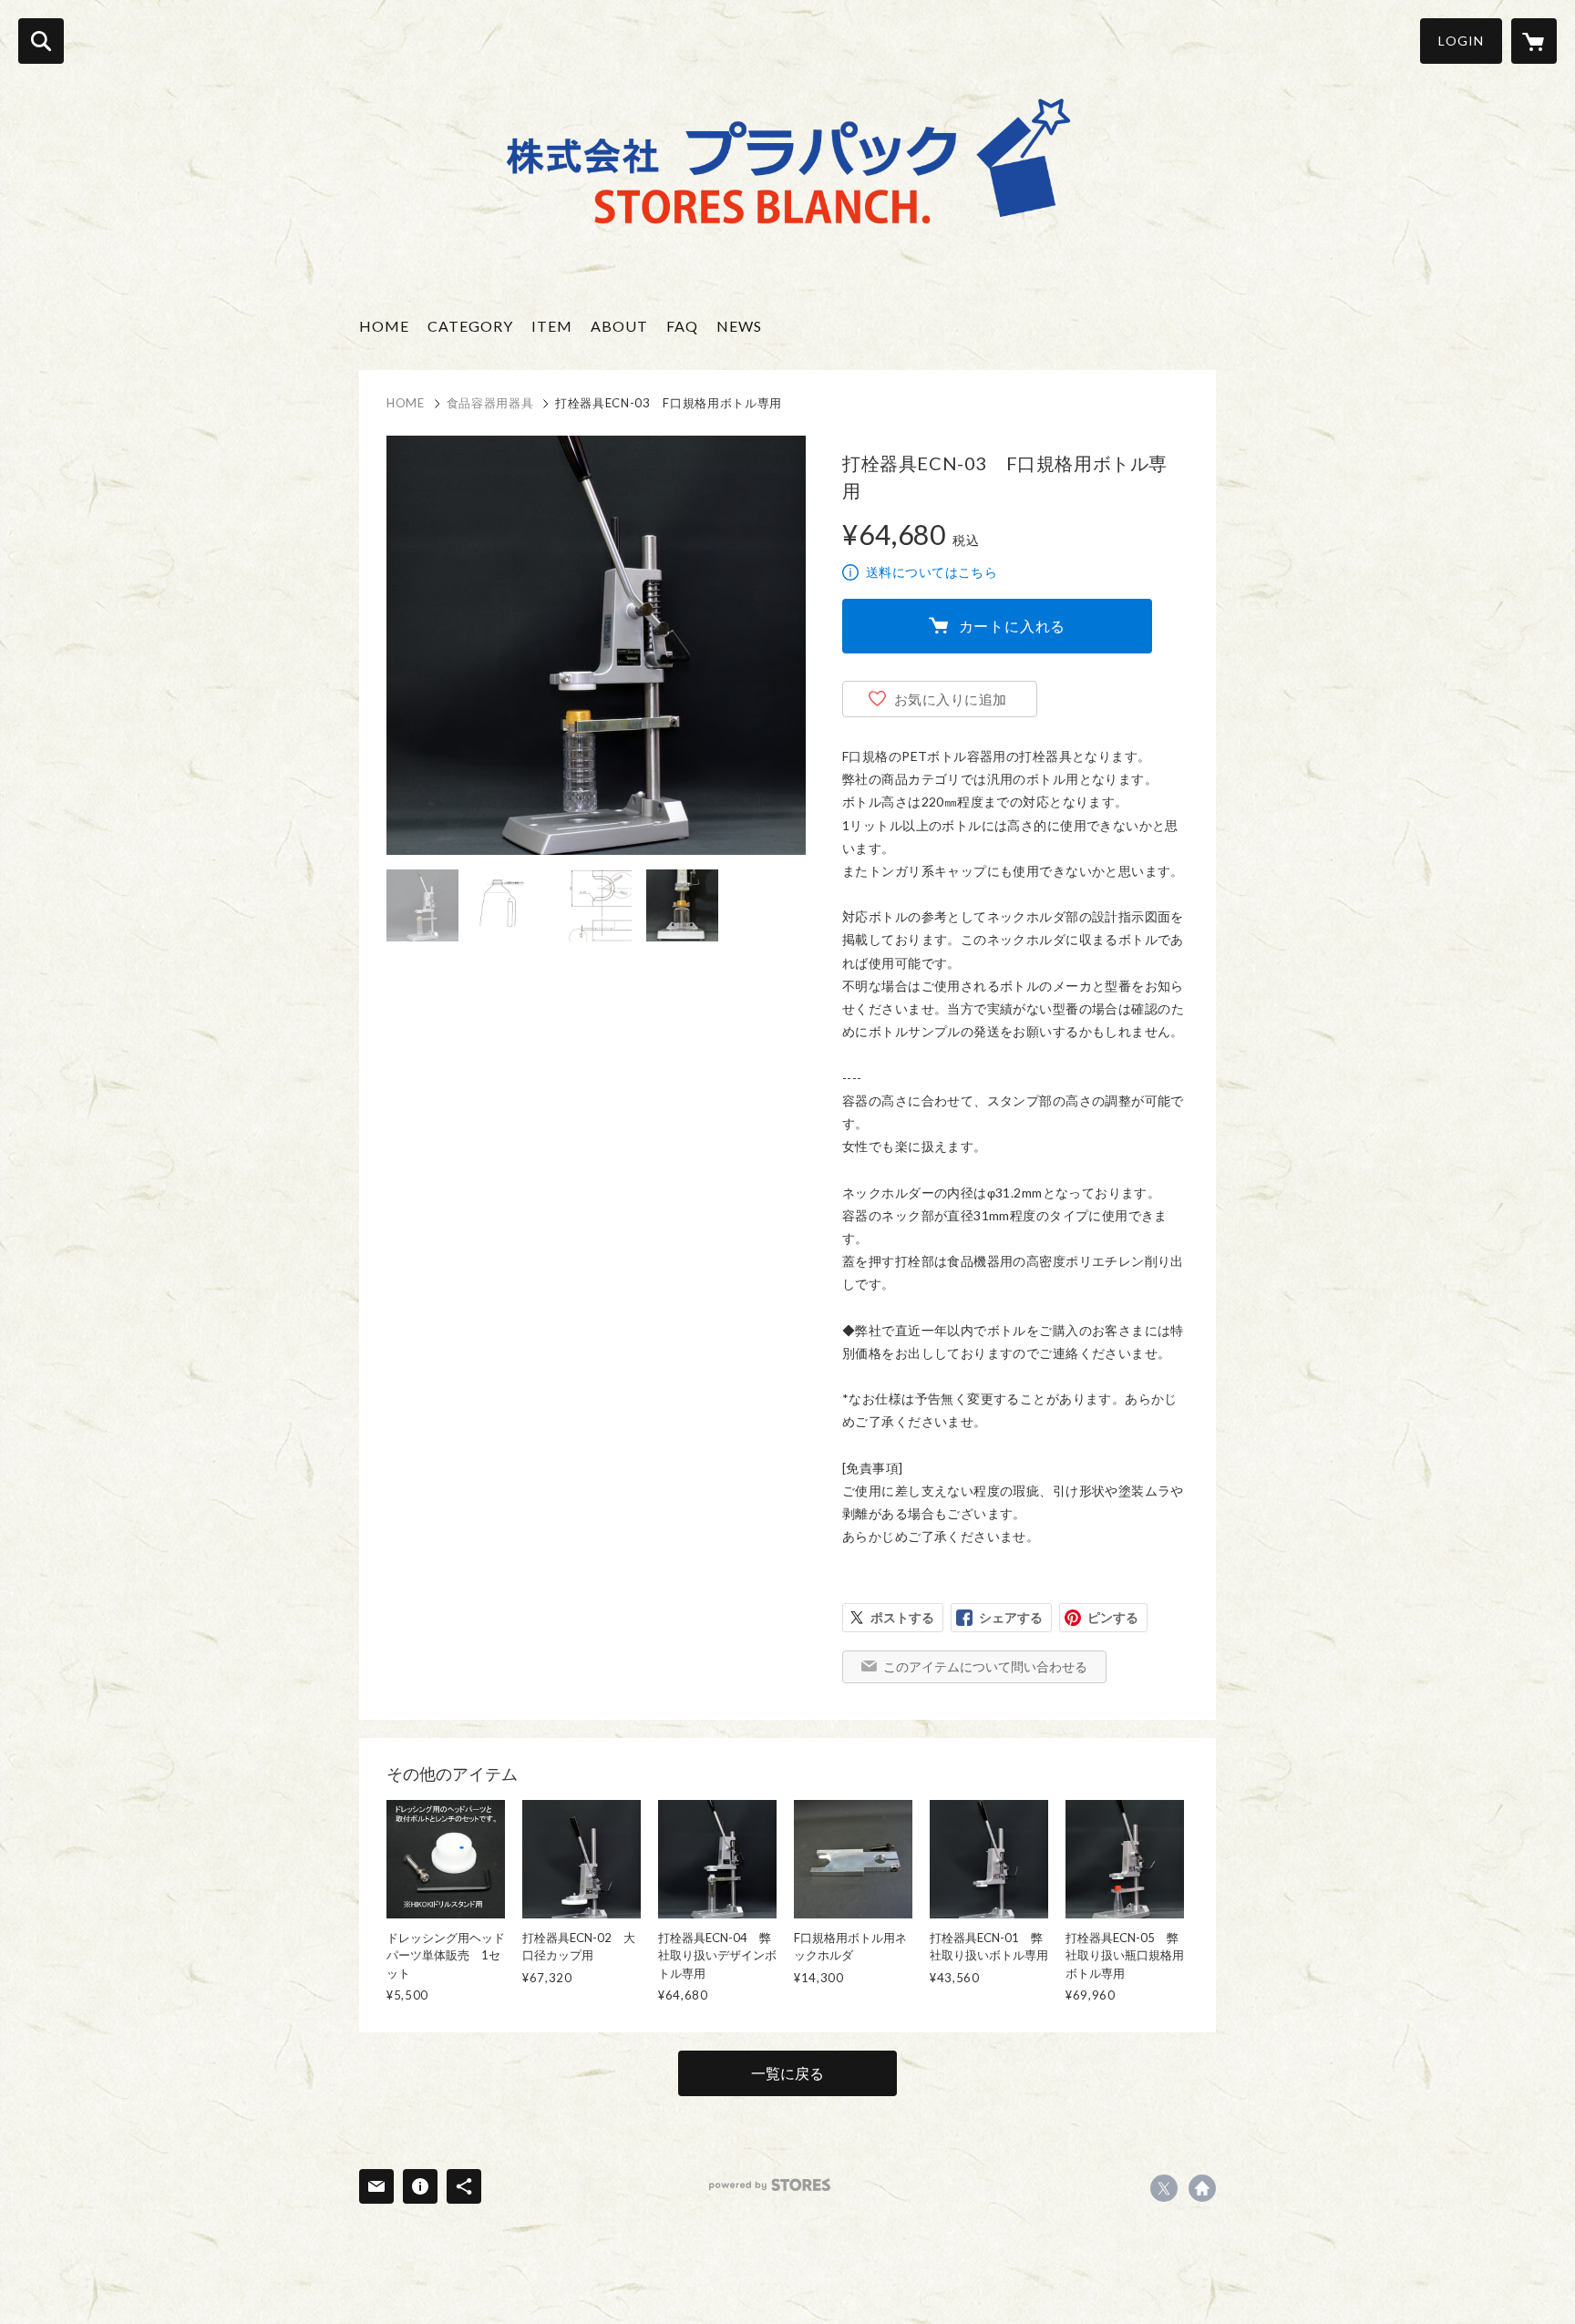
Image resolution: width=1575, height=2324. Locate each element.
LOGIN (1461, 41)
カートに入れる (1013, 626)
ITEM (552, 326)
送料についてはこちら (932, 572)
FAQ (682, 326)
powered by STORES (770, 2185)
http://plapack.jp (1202, 2188)
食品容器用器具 (490, 403)
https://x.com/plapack (1164, 2188)
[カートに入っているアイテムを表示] (1534, 41)
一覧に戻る (787, 2073)
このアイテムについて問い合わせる (985, 1666)
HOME (384, 326)
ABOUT (619, 326)
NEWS (739, 326)
